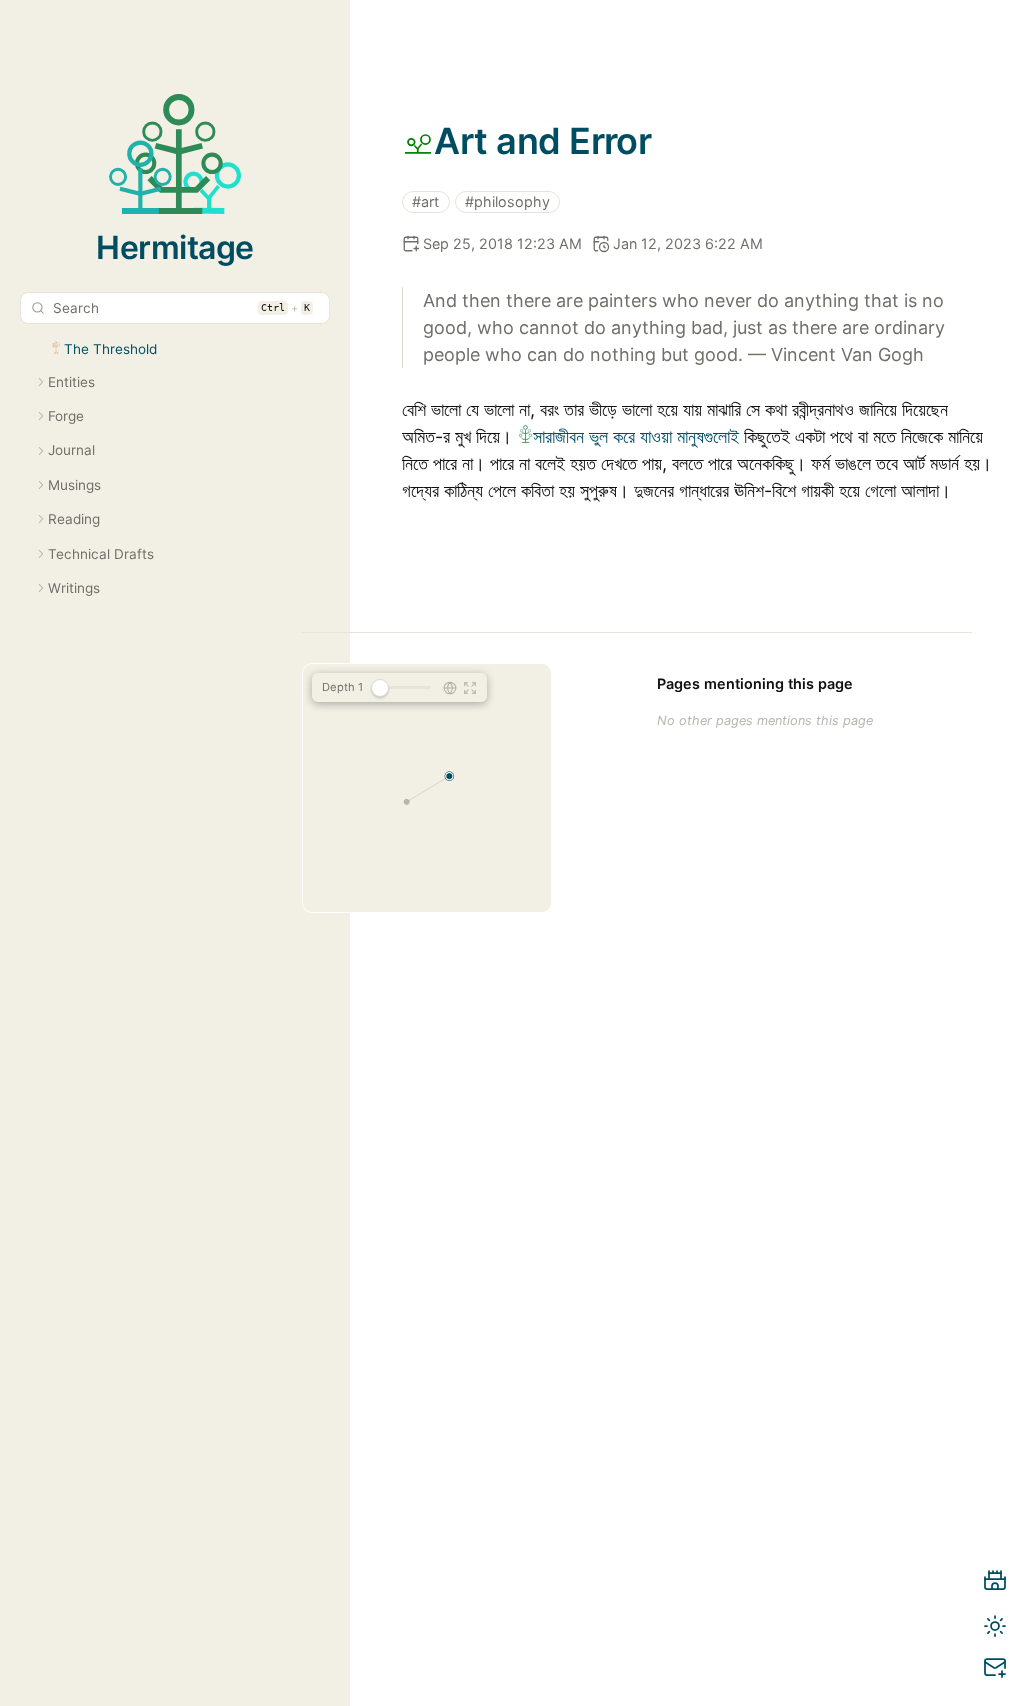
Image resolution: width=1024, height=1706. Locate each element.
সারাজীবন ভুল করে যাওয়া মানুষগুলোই (636, 436)
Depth (342, 687)
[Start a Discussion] (995, 1671)
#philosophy (507, 201)
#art (425, 201)
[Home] (995, 1584)
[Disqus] (697, 1330)
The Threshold (110, 349)
